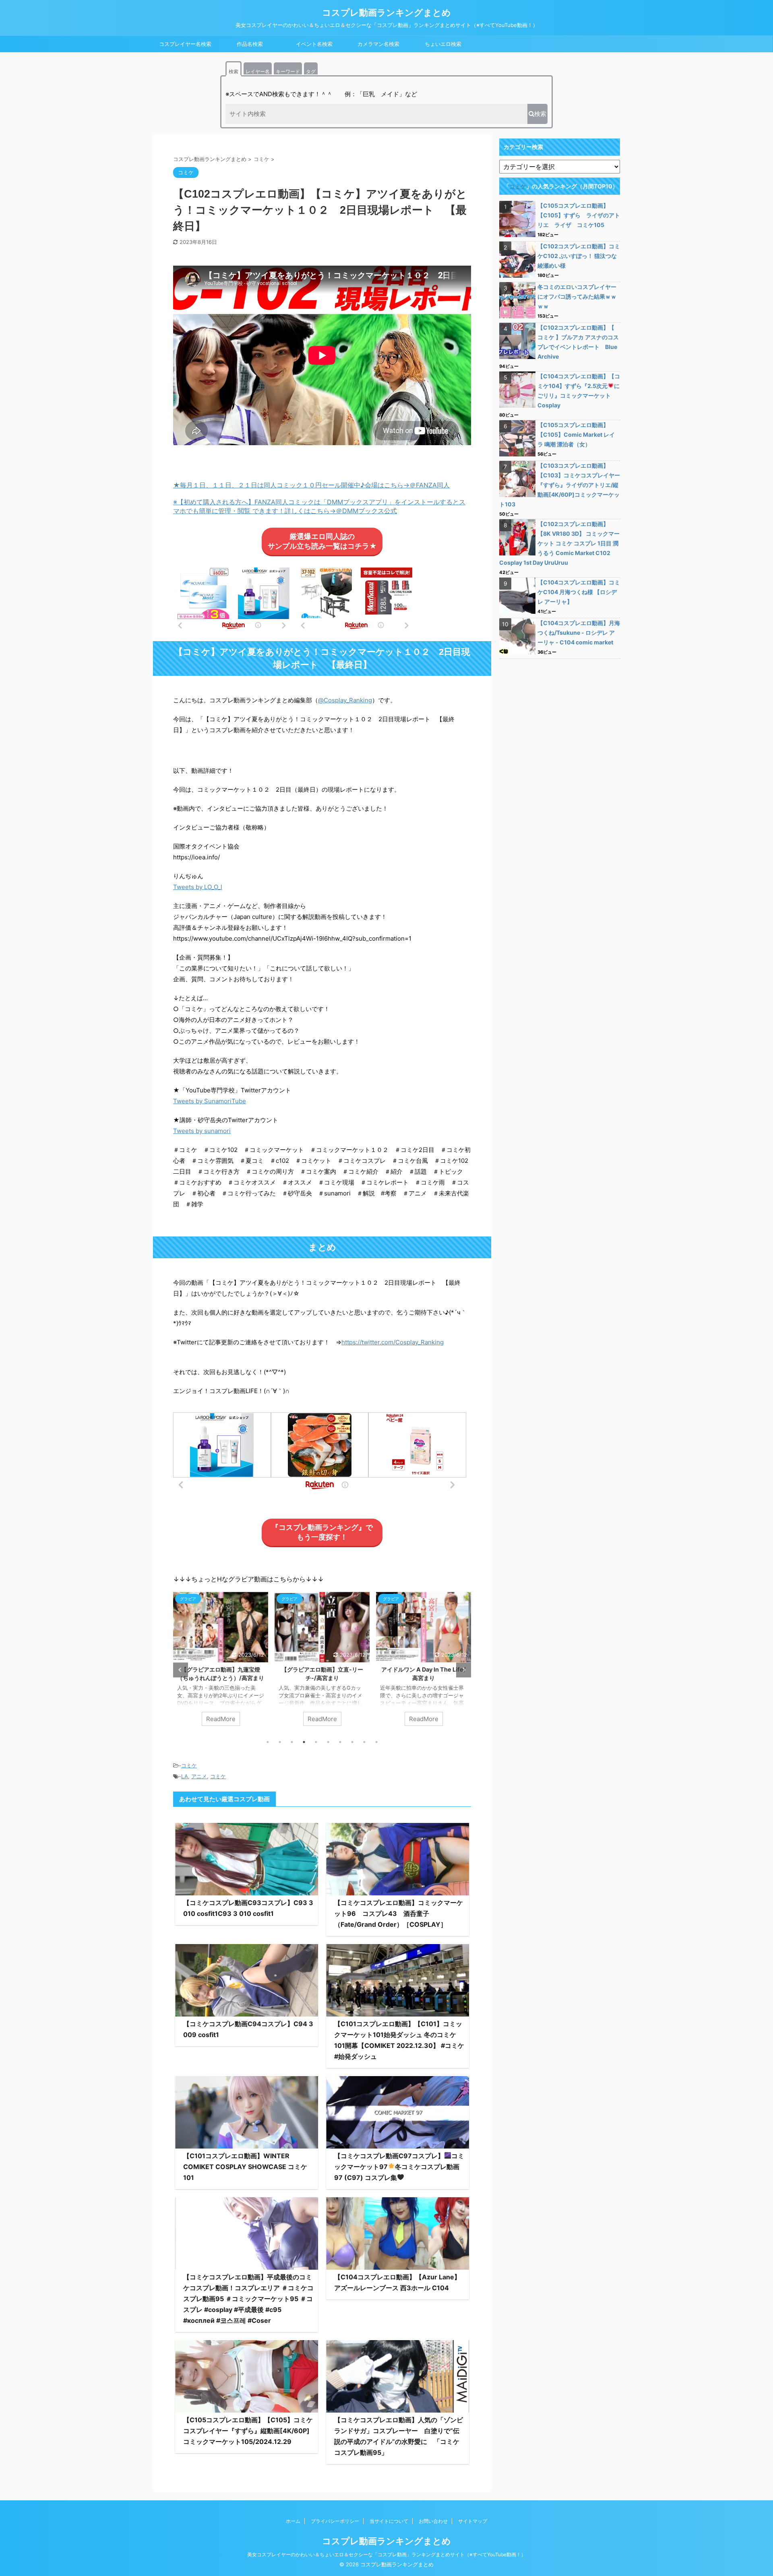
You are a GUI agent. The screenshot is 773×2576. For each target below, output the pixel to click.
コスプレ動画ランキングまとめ (386, 12)
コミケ (189, 1765)
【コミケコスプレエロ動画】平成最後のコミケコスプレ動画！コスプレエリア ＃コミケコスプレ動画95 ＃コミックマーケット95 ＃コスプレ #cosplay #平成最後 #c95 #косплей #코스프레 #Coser (248, 2299)
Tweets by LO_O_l (198, 887)
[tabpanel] (244, 1663)
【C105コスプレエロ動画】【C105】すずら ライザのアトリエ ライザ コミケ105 (579, 215)
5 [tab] (316, 1742)
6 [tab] (328, 1742)
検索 (234, 71)
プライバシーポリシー (335, 2521)
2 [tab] (280, 1742)
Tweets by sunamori (202, 1131)
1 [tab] (268, 1742)
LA (185, 1776)
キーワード (288, 71)
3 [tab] (292, 1742)
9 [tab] (364, 1742)
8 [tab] (352, 1742)
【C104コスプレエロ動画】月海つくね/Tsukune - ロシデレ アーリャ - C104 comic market (579, 633)
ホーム (293, 2521)
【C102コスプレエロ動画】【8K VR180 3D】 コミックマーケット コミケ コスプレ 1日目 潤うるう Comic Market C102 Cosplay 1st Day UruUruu (559, 543)
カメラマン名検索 (378, 44)
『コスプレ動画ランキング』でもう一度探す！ (322, 1532)
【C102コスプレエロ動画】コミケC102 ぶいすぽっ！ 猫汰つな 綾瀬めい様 (580, 256)
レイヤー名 (258, 71)
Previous (181, 1670)
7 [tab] (340, 1742)
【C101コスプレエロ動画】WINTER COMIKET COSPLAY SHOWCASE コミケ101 (245, 2167)
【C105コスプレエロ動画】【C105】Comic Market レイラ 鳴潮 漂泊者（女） (576, 434)
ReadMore (244, 1719)
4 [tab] (304, 1742)
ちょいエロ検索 (443, 44)
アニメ (199, 1776)
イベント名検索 (314, 44)
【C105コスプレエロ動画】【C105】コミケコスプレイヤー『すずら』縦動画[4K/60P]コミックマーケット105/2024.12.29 (248, 2431)
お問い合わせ (433, 2521)
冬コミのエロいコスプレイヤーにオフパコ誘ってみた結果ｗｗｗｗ (577, 296)
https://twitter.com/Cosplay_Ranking (393, 1342)
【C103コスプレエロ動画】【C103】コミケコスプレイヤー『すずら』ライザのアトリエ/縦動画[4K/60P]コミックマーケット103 (560, 485)
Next (464, 1670)
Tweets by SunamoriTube (210, 1101)
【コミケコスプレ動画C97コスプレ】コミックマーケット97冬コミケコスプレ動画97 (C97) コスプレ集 (399, 2167)
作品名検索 (250, 44)
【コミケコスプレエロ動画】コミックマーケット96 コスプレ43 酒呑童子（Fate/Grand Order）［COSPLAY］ (399, 1913)
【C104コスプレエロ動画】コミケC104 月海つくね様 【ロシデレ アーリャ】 (579, 592)
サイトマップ (473, 2521)
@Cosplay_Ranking (345, 700)
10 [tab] (376, 1742)
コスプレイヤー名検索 (185, 44)
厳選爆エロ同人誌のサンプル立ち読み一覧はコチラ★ (322, 541)
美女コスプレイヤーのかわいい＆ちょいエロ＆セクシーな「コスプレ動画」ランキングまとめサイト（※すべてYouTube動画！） (386, 2554)
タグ (311, 71)
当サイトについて (389, 2521)
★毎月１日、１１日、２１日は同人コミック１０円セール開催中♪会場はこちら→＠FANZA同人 (311, 485)
